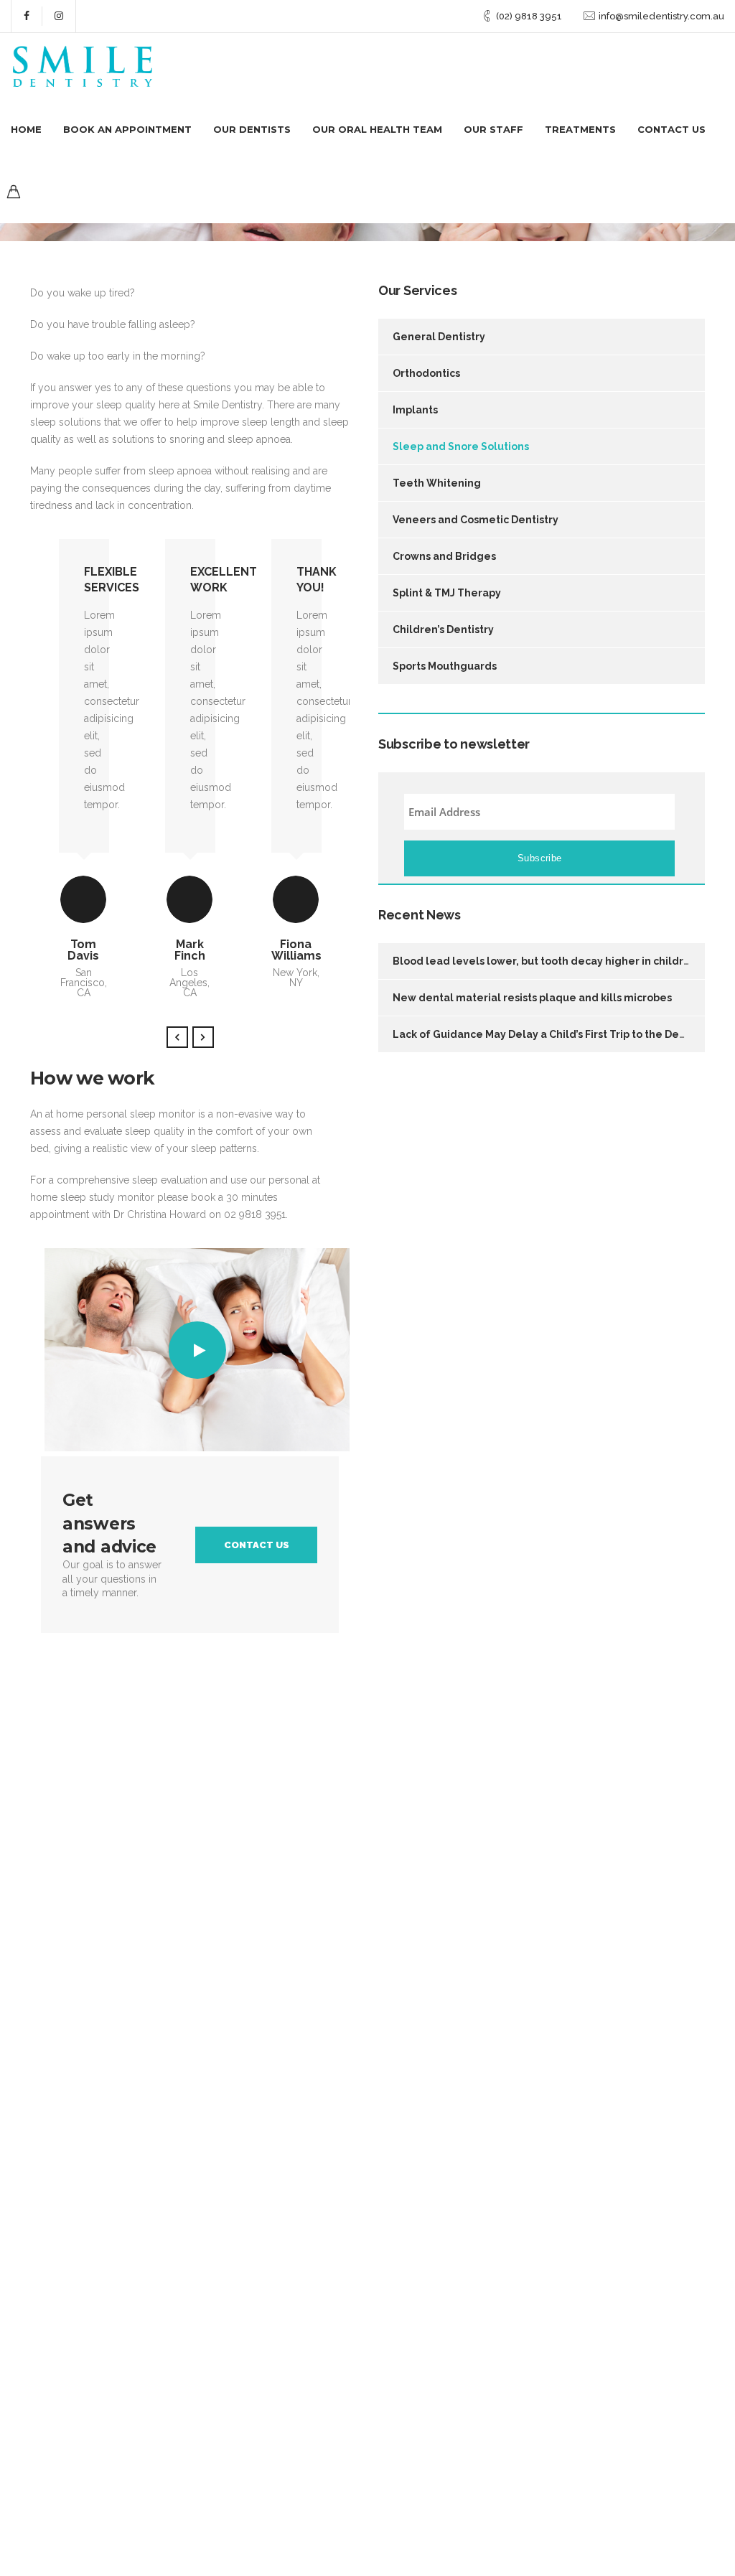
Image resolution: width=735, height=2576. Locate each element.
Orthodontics (426, 373)
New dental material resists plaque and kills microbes (532, 998)
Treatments (580, 129)
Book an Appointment (127, 129)
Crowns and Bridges (444, 556)
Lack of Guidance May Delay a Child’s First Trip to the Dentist (547, 1034)
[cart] (14, 194)
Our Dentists (252, 129)
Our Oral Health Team (377, 129)
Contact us (257, 1545)
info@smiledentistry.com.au (661, 16)
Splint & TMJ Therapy (447, 593)
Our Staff (493, 129)
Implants (415, 410)
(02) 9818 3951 (529, 16)
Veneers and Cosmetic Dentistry (476, 520)
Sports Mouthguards (445, 666)
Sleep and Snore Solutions (461, 446)
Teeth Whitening (437, 483)
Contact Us (671, 129)
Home (26, 129)
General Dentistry (439, 337)
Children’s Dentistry (443, 629)
